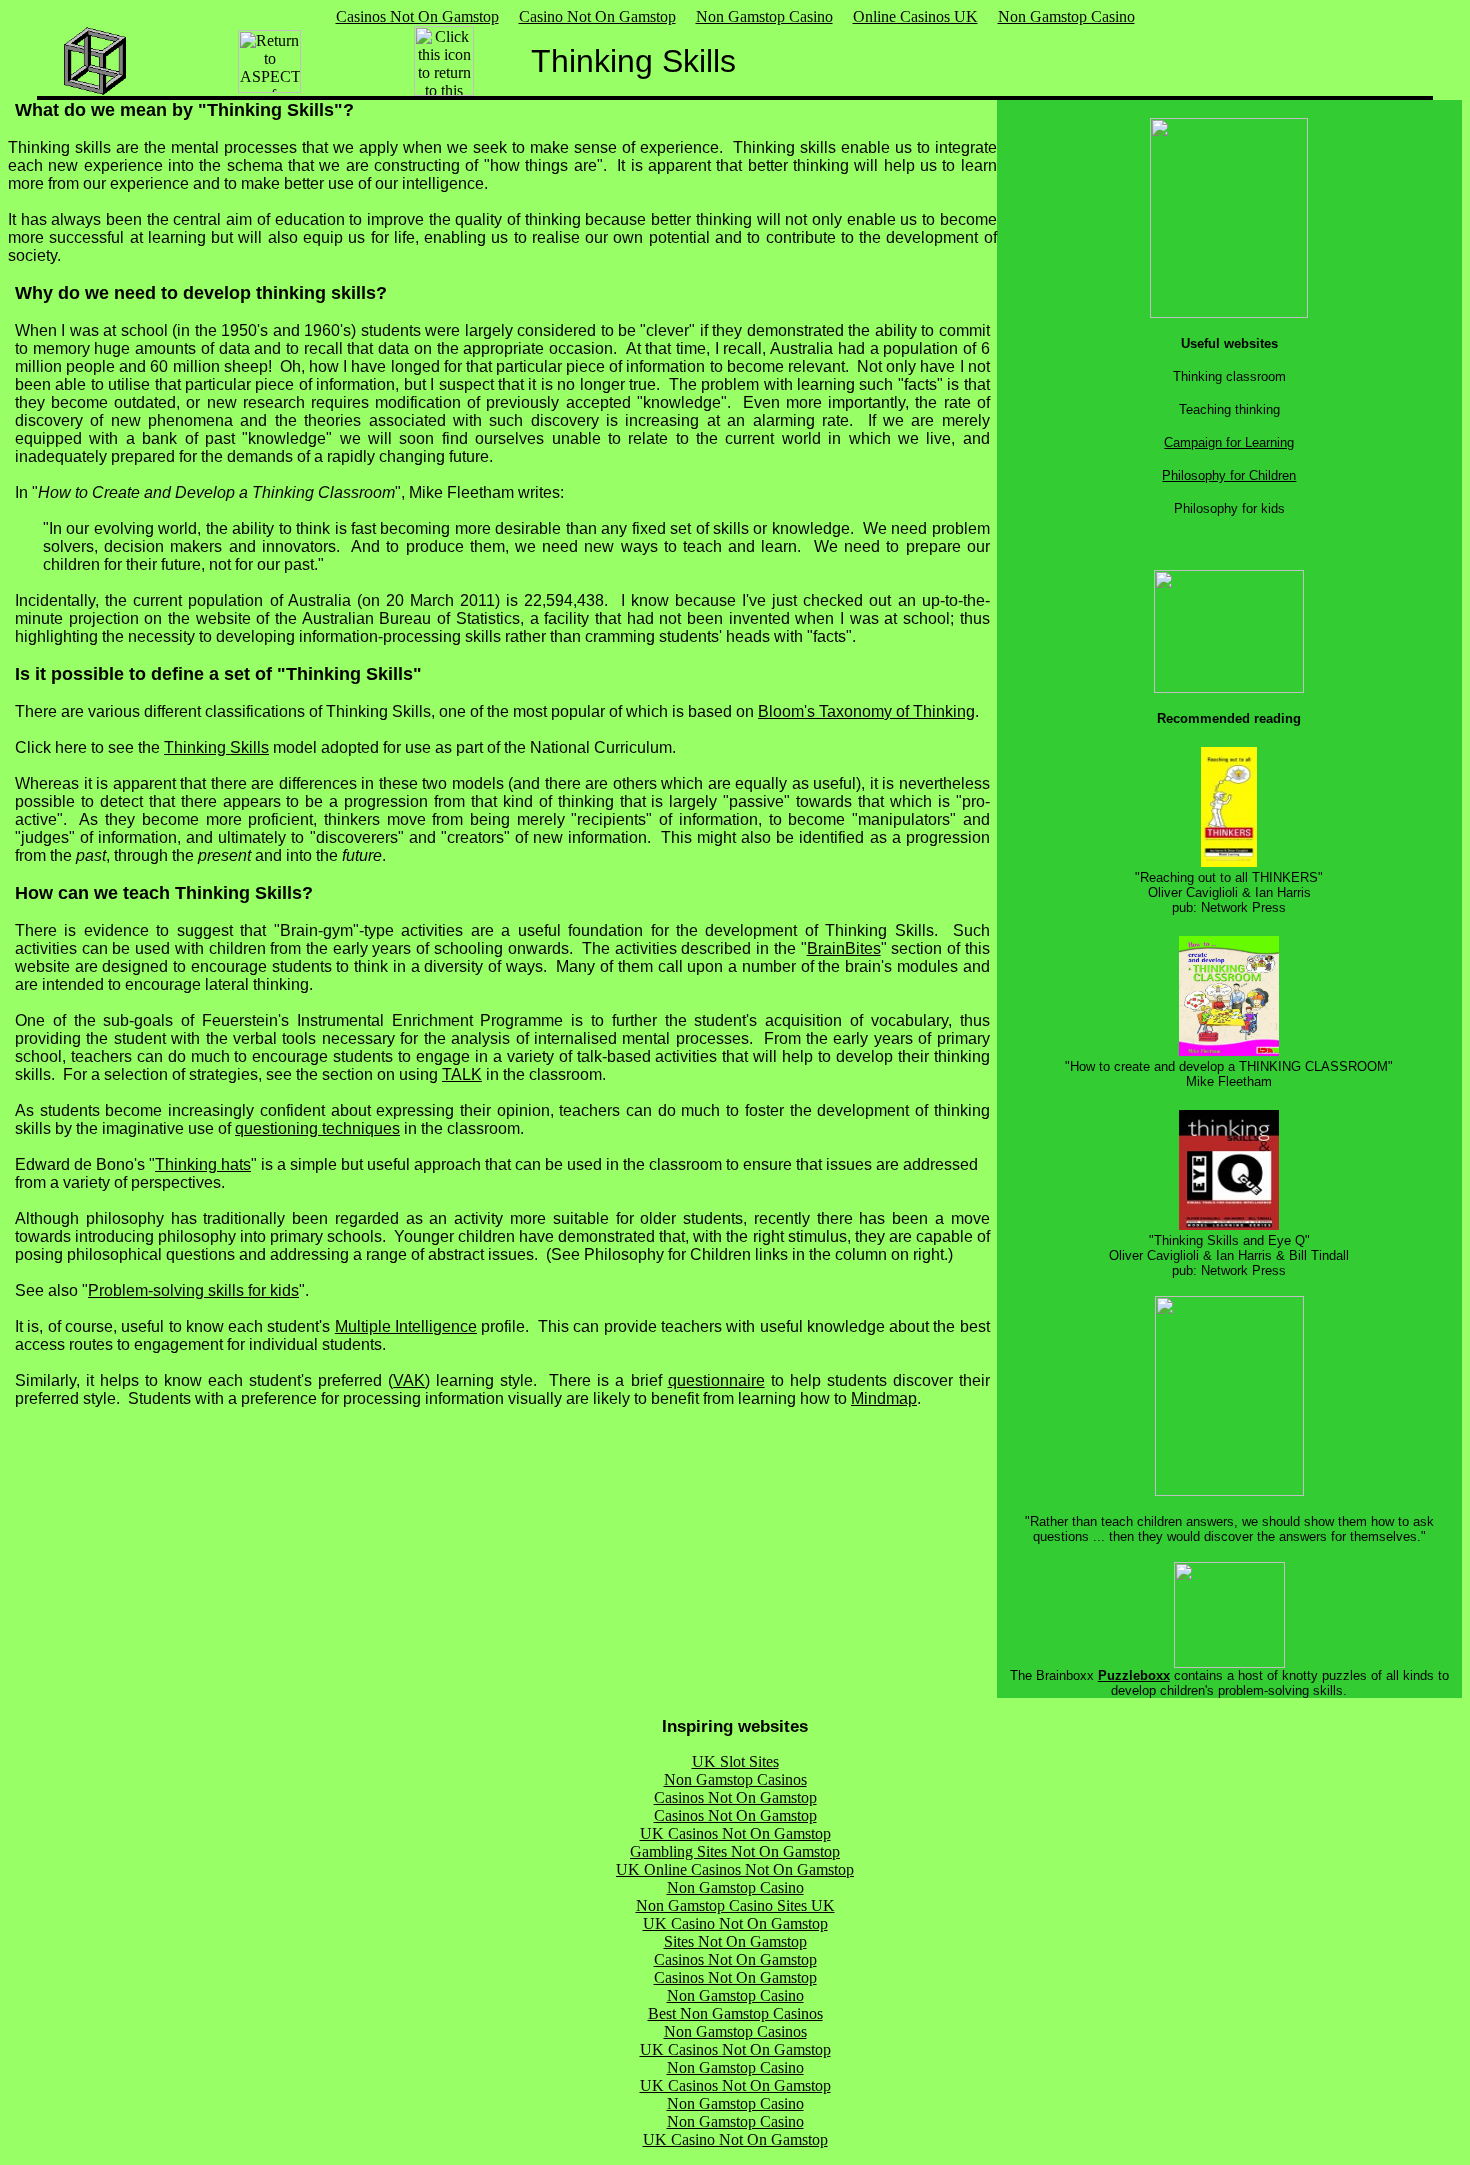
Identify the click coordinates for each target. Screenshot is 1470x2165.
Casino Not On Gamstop (597, 16)
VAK (409, 1380)
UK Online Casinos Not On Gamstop (735, 1869)
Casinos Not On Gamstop (417, 16)
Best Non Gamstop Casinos (735, 2013)
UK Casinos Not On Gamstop (735, 1833)
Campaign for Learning (1229, 442)
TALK (462, 1074)
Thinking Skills (216, 747)
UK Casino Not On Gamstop (735, 1923)
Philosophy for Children (1229, 475)
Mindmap (884, 1398)
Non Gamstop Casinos (735, 1779)
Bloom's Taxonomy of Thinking (866, 711)
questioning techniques (317, 1128)
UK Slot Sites (735, 1761)
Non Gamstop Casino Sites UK (735, 1905)
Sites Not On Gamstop (735, 1941)
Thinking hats (203, 1164)
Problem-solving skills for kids (193, 1290)
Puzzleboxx (1134, 1675)
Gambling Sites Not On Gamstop (735, 1851)
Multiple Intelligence (406, 1326)
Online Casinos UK (915, 16)
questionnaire (716, 1380)
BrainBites (844, 948)
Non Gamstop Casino (764, 16)
